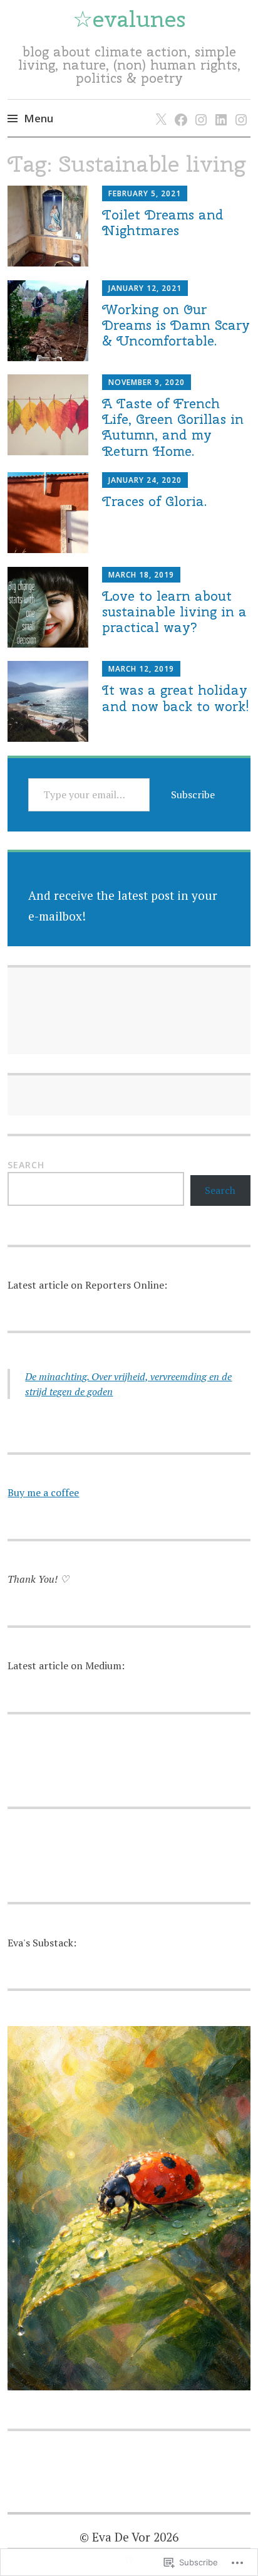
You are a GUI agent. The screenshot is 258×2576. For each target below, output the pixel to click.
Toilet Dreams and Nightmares (163, 222)
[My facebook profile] (179, 107)
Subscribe (193, 794)
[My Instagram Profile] (199, 107)
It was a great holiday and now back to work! (176, 698)
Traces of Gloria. (154, 501)
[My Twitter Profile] (159, 107)
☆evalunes (129, 19)
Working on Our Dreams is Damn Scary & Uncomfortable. (176, 325)
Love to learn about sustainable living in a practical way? (174, 611)
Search (26, 1165)
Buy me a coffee (43, 1492)
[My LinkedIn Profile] (219, 107)
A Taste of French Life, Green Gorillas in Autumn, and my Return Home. (173, 427)
